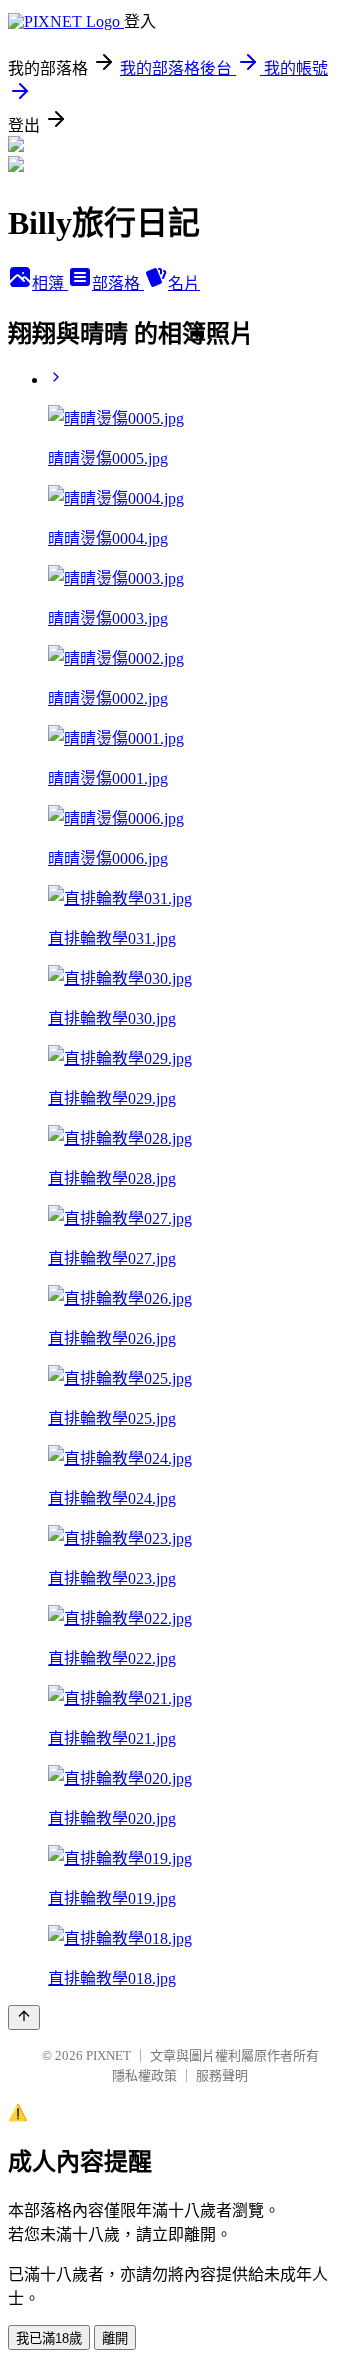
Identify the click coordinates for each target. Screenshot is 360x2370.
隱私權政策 (144, 2075)
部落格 (118, 283)
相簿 (50, 283)
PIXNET (108, 2055)
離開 (115, 2338)
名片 (184, 283)
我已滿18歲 (49, 2338)
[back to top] (24, 2017)
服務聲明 (222, 2075)
